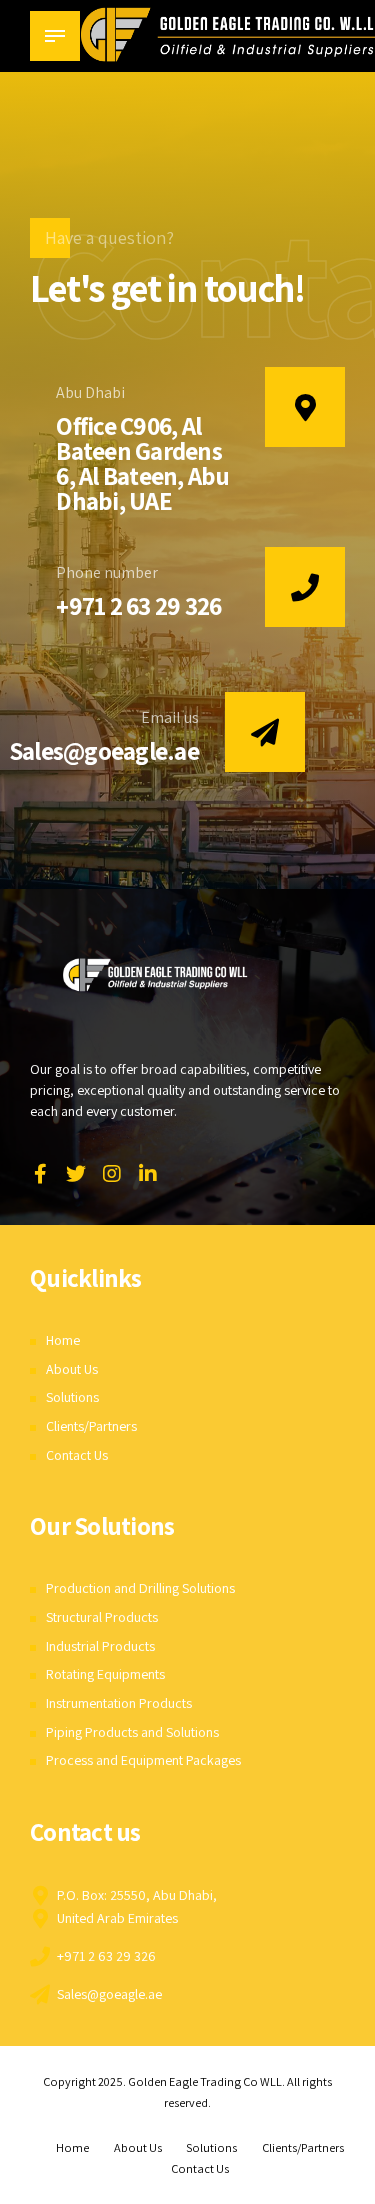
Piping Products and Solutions (132, 1732)
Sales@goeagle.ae (104, 750)
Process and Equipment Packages (143, 1760)
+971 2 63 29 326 (138, 605)
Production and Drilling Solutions (140, 1588)
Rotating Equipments (105, 1674)
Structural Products (102, 1617)
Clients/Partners (91, 1426)
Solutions (72, 1397)
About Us (72, 1369)
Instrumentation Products (119, 1703)
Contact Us (77, 1455)
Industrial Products (100, 1646)
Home (63, 1340)
